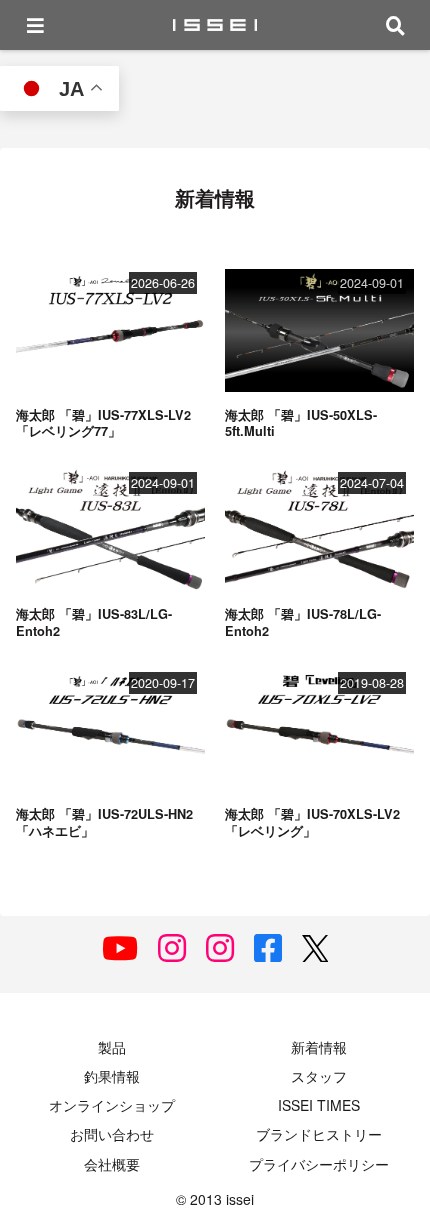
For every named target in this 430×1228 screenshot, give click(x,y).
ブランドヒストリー (319, 1134)
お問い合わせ (112, 1134)
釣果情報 (112, 1076)
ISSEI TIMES (319, 1105)
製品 (112, 1047)
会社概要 (112, 1164)
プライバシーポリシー (319, 1164)
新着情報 (319, 1047)
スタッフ (319, 1076)
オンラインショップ (112, 1105)
